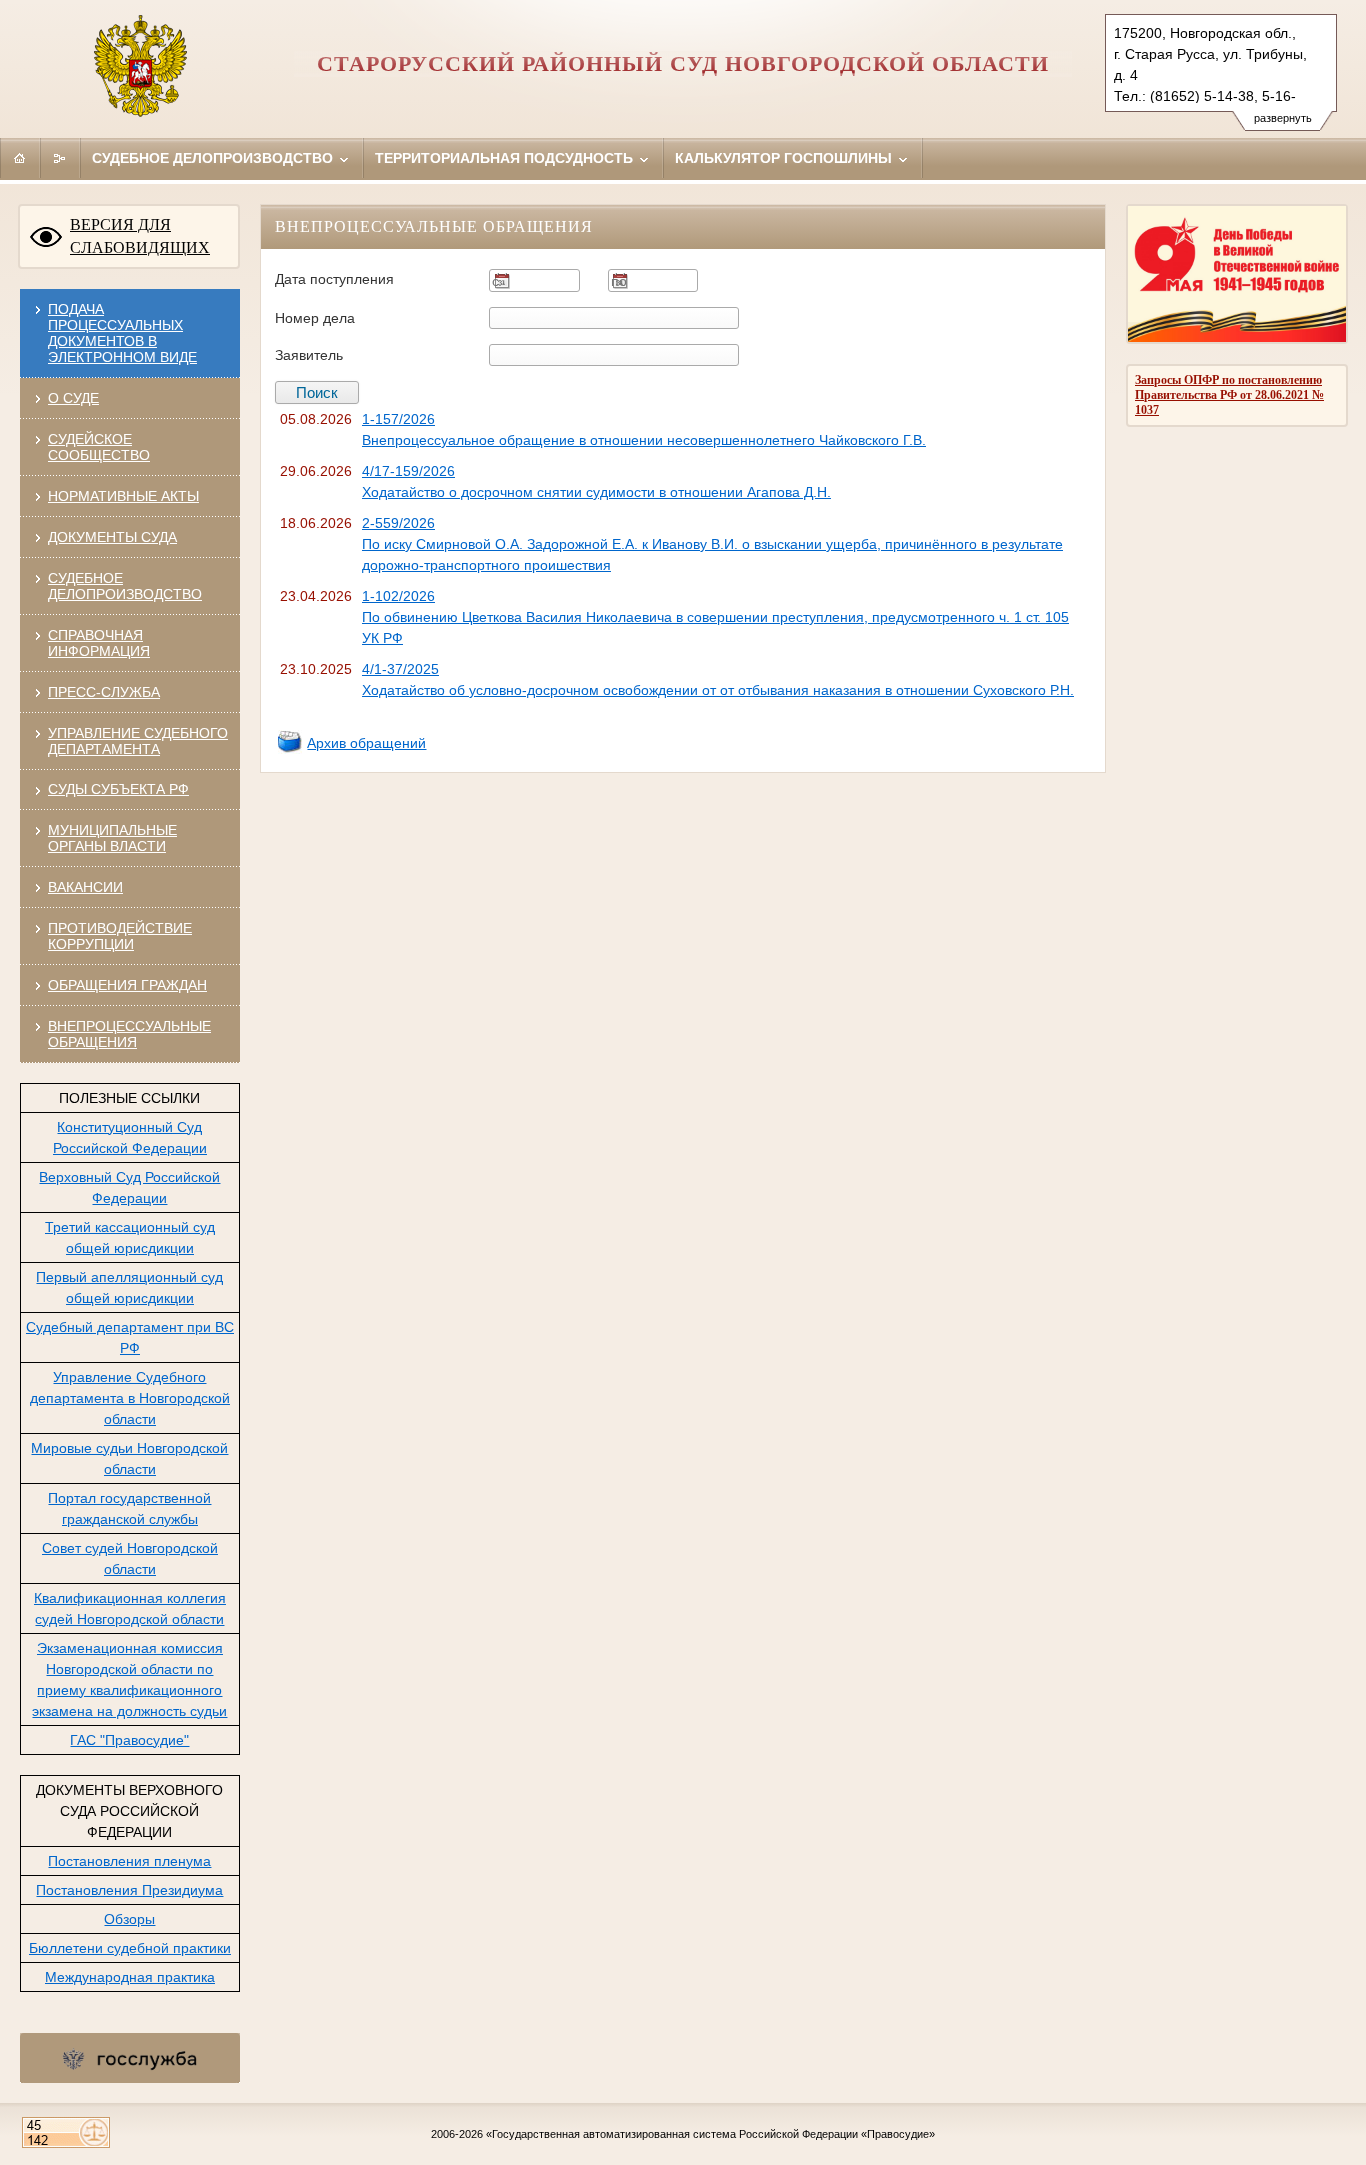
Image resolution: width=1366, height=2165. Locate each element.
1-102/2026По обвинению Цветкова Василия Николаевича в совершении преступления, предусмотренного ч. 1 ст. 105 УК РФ (715, 617)
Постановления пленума (129, 1861)
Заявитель (309, 355)
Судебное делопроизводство (214, 158)
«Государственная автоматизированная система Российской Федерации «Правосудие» (710, 2134)
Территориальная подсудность (506, 158)
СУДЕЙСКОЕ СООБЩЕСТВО (99, 447)
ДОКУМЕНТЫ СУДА (112, 537)
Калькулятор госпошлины (785, 158)
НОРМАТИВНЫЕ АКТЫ (123, 496)
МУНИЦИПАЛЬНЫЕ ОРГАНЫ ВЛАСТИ (112, 838)
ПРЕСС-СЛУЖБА (104, 692)
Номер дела (315, 318)
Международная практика (130, 1977)
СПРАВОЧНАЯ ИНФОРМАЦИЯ (99, 643)
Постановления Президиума (129, 1890)
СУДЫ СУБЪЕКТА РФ (118, 789)
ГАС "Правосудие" (129, 1740)
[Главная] (20, 158)
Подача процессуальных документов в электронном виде (122, 333)
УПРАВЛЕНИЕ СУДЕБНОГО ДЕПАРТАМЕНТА (138, 741)
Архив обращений (366, 743)
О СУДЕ (73, 398)
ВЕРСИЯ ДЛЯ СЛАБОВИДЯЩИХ (140, 236)
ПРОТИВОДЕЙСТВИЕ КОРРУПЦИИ (120, 936)
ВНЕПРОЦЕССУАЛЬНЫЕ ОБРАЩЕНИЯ (129, 1034)
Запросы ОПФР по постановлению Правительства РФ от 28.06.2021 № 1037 (1229, 395)
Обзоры (129, 1919)
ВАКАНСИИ (85, 887)
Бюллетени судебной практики (130, 1948)
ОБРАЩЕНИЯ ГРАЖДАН (127, 985)
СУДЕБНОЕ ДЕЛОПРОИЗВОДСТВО (125, 586)
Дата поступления (334, 279)
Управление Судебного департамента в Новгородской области (130, 1398)
